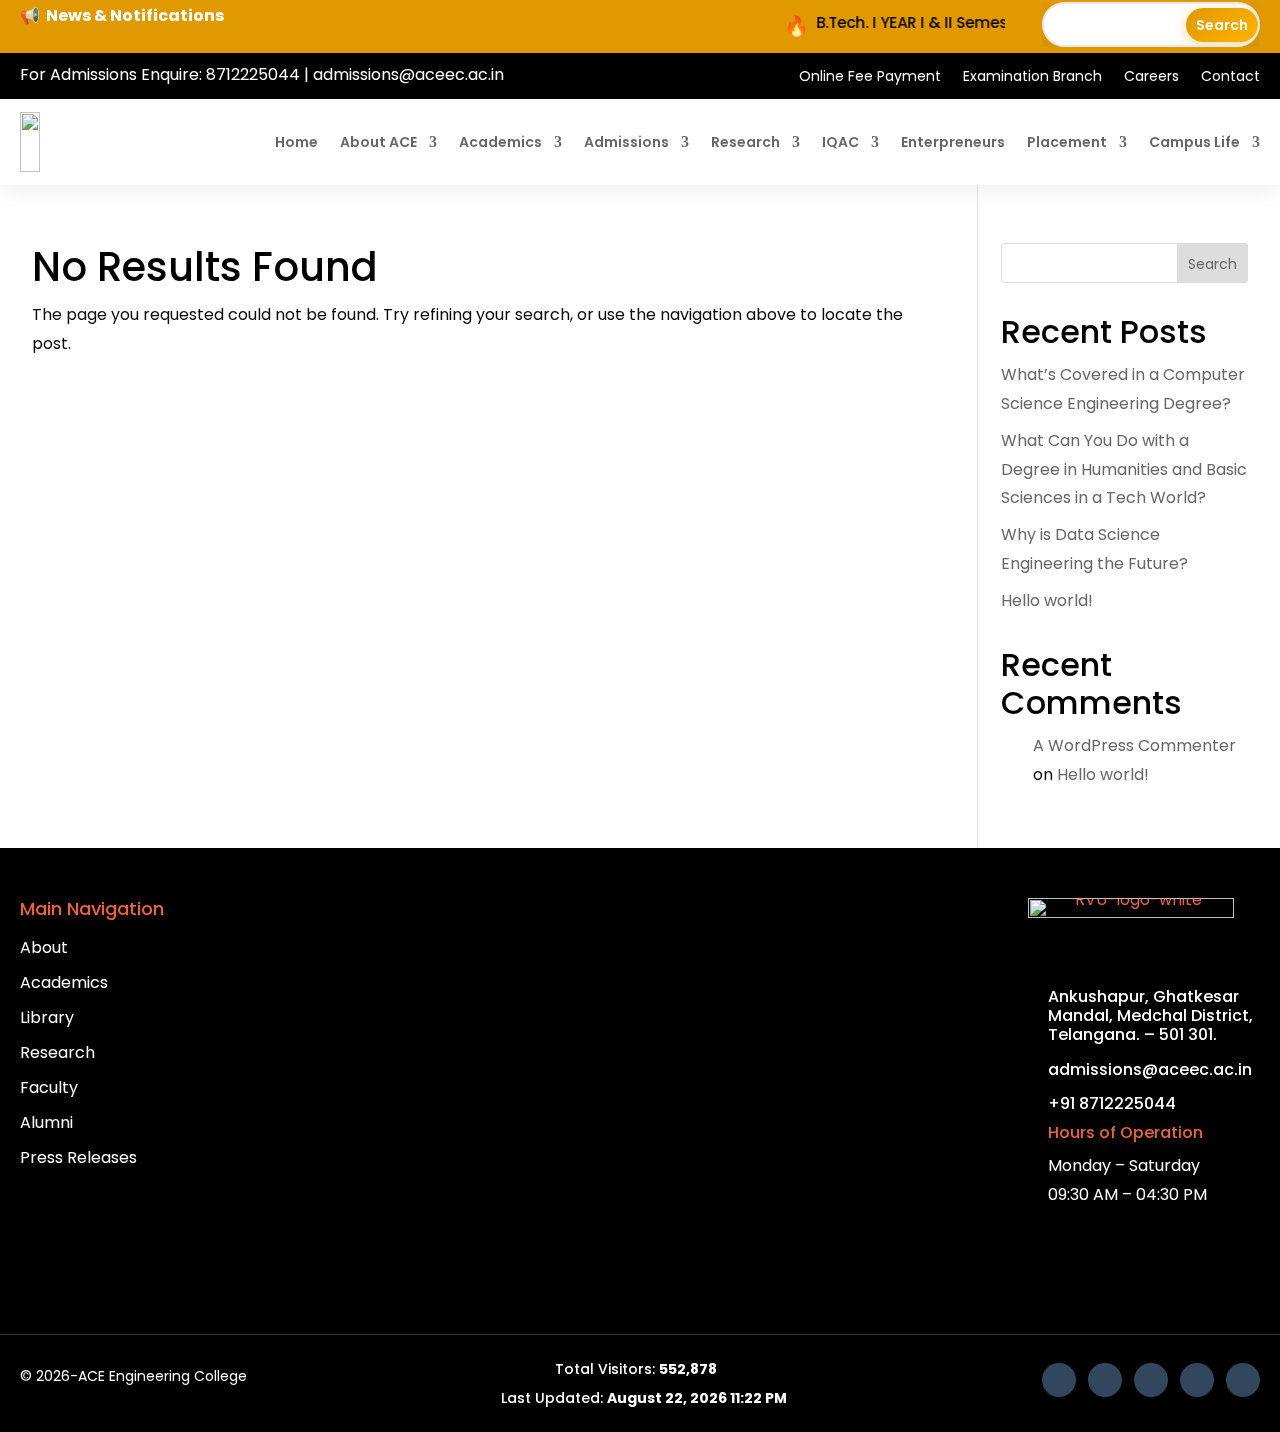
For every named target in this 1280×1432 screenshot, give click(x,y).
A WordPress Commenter (1134, 745)
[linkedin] (1151, 1380)
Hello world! (1047, 600)
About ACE (378, 142)
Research (745, 142)
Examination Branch (1032, 77)
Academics (500, 142)
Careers (1151, 77)
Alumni (46, 1122)
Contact (1230, 77)
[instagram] (1243, 1380)
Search (1212, 264)
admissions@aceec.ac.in (408, 74)
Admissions (626, 142)
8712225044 (253, 74)
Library (47, 1017)
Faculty (49, 1087)
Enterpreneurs (953, 142)
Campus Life (1194, 142)
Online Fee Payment (870, 77)
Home (296, 142)
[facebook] (1059, 1380)
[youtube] (1105, 1380)
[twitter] (1197, 1380)
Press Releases (78, 1157)
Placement (1067, 142)
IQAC (840, 142)
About (44, 947)
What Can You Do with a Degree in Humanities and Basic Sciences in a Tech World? (1124, 469)
